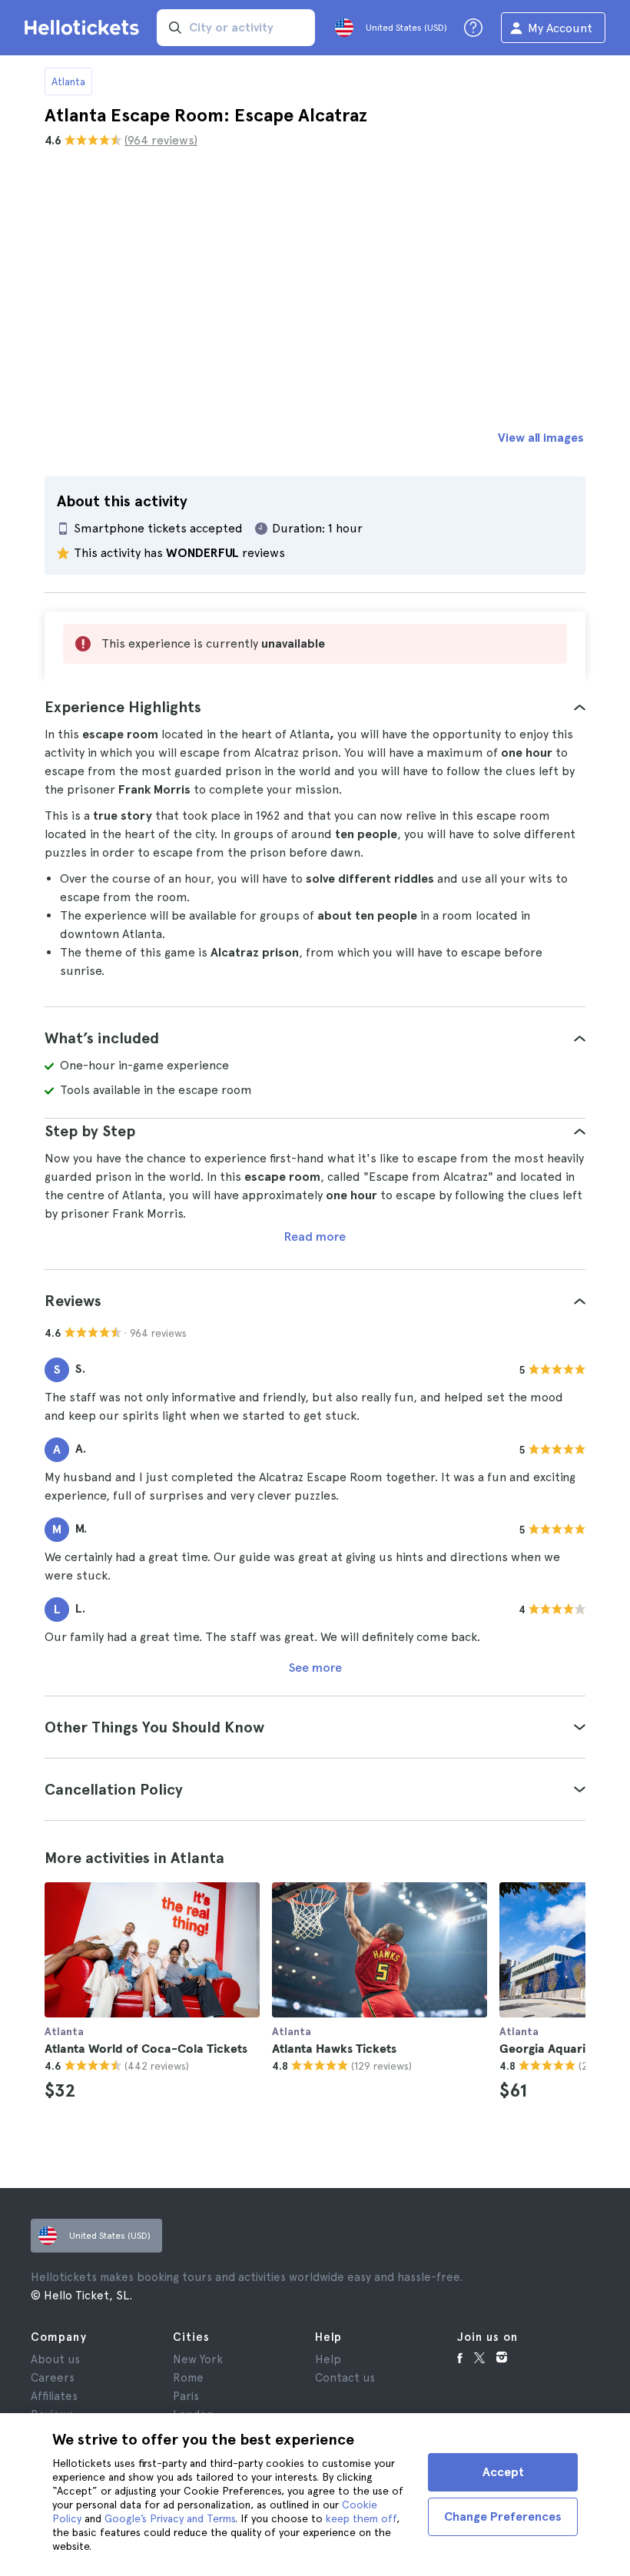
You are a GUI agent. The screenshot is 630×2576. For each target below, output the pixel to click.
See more (315, 1668)
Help (328, 2359)
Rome (188, 2378)
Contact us (345, 2378)
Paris (186, 2396)
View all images (541, 438)
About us (55, 2359)
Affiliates (54, 2396)
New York (198, 2359)
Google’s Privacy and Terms (170, 2518)
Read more (315, 1237)
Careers (53, 2378)
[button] (315, 707)
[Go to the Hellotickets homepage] (85, 28)
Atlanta (68, 81)
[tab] (315, 707)
